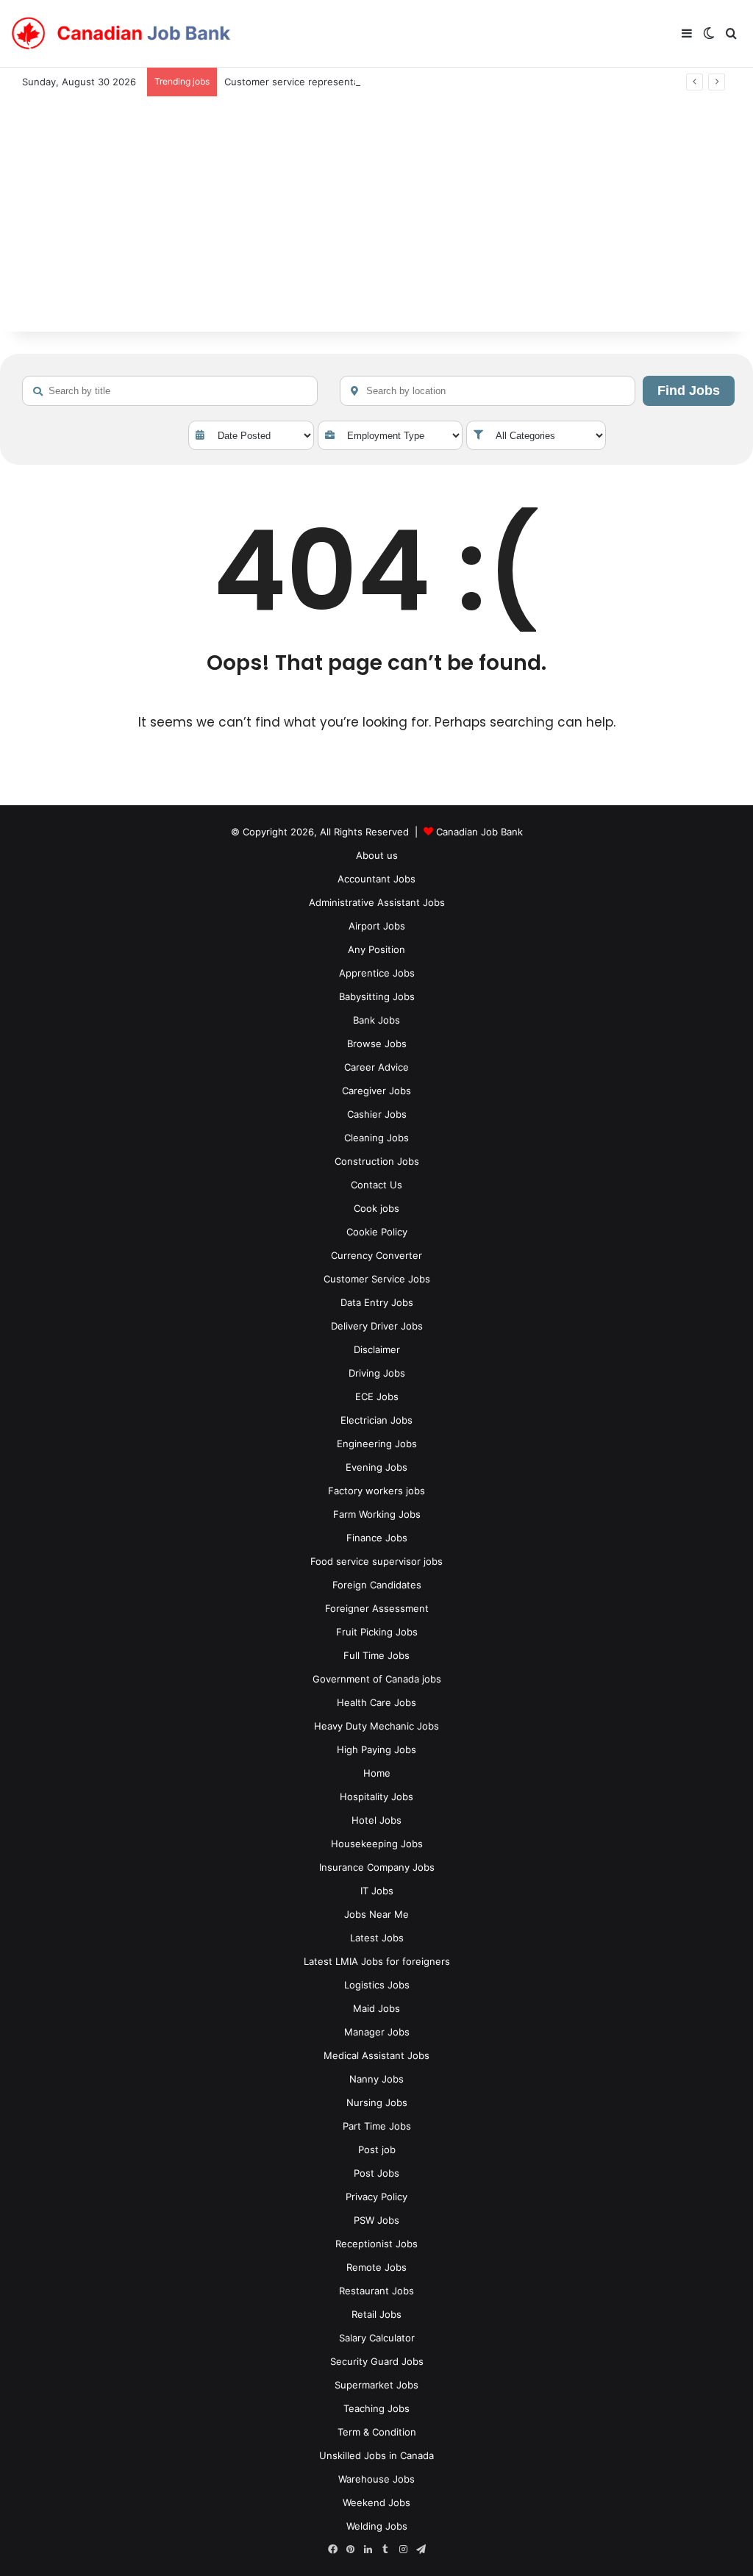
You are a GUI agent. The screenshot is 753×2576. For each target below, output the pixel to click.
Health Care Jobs (376, 1702)
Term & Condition (377, 2432)
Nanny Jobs (376, 2079)
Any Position (376, 949)
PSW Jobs (376, 2220)
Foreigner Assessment (377, 1608)
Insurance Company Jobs (377, 1867)
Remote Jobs (376, 2267)
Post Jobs (376, 2173)
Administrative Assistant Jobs (377, 902)
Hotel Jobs (376, 1820)
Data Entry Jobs (377, 1302)
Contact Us (376, 1185)
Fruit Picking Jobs (377, 1632)
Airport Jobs (377, 926)
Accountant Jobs (376, 879)
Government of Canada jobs (377, 1679)
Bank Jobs (376, 1020)
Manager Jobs (377, 2032)
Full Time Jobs (376, 1655)
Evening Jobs (376, 1467)
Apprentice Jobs (377, 973)
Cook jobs (376, 1208)
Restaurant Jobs (376, 2291)
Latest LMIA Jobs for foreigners (377, 1961)
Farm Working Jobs (377, 1514)
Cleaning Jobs (376, 1138)
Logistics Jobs (377, 1985)
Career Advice (376, 1067)
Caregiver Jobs (376, 1091)
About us (377, 855)
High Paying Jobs (376, 1749)
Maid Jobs (376, 2008)
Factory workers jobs (376, 1491)
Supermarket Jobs (376, 2385)
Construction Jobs (377, 1161)
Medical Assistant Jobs (376, 2055)
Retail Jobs (376, 2314)
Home (377, 1773)
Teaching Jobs (376, 2408)
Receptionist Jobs (376, 2244)
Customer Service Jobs (377, 1279)
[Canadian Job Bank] (121, 34)
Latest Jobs (377, 1938)
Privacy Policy (376, 2197)
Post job (377, 2149)
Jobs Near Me (376, 1914)
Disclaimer (377, 1349)
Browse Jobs (377, 1043)
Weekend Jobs (376, 2502)
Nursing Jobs (377, 2102)
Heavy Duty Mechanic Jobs (376, 1726)
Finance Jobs (377, 1538)
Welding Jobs (377, 2526)
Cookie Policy (377, 1232)
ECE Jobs (377, 1396)
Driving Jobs (377, 1373)
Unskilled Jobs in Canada (376, 2455)
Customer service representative (300, 82)
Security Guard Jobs (377, 2361)
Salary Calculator (377, 2338)
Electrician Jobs (376, 1420)
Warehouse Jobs (376, 2479)
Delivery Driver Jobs (377, 1326)
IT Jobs (377, 1891)
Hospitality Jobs (376, 1797)
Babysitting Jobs (377, 996)
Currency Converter (376, 1255)
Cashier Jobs (377, 1114)
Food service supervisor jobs (376, 1561)
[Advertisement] (376, 221)
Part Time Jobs (377, 2126)
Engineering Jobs (377, 1444)
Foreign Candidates (377, 1585)
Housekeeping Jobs (377, 1844)
